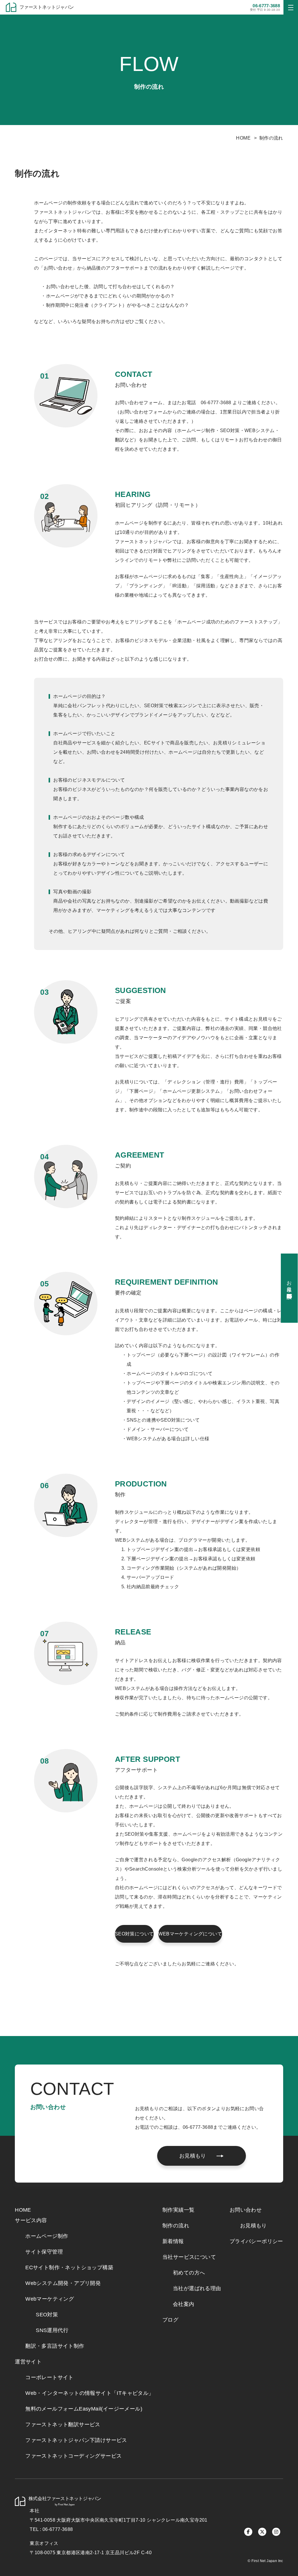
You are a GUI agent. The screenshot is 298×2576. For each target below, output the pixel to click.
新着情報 (173, 2241)
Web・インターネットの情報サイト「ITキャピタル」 (89, 2393)
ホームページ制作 (47, 2236)
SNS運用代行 (52, 2330)
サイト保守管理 (44, 2252)
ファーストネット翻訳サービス (63, 2425)
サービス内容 (31, 2220)
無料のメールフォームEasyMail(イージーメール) (84, 2409)
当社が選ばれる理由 (197, 2288)
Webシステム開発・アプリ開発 (63, 2283)
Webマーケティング (50, 2299)
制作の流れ (176, 2226)
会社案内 (184, 2304)
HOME (243, 138)
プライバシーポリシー (256, 2241)
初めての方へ (189, 2273)
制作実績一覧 (178, 2210)
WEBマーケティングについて (190, 1934)
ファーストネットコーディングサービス (73, 2456)
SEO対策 (47, 2315)
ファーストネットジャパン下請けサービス (76, 2440)
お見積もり (253, 2226)
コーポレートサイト (49, 2377)
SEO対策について (134, 1934)
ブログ (170, 2320)
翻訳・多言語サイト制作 (55, 2346)
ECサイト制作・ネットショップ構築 (69, 2267)
